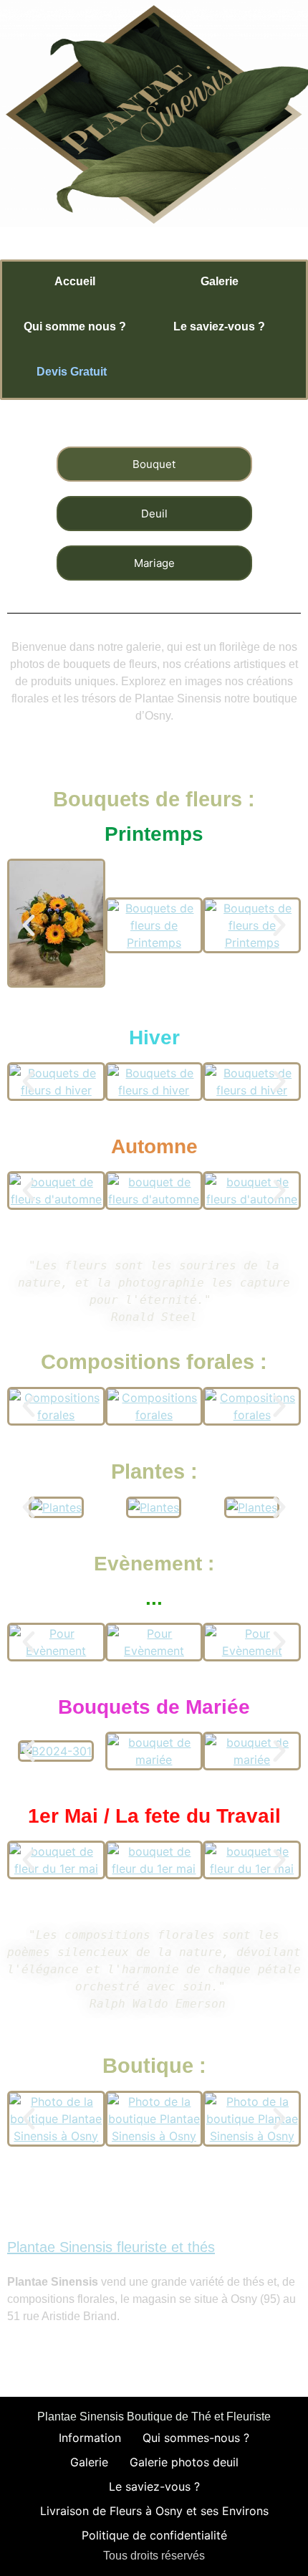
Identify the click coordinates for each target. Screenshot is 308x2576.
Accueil (75, 281)
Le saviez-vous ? (219, 326)
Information (90, 2438)
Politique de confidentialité (154, 2535)
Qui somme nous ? (75, 326)
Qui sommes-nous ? (196, 2438)
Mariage (154, 563)
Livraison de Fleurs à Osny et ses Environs (154, 2511)
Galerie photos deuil (184, 2462)
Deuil (154, 514)
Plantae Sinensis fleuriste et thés (111, 2247)
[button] (29, 925)
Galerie (89, 2462)
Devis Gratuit (73, 372)
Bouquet (154, 464)
